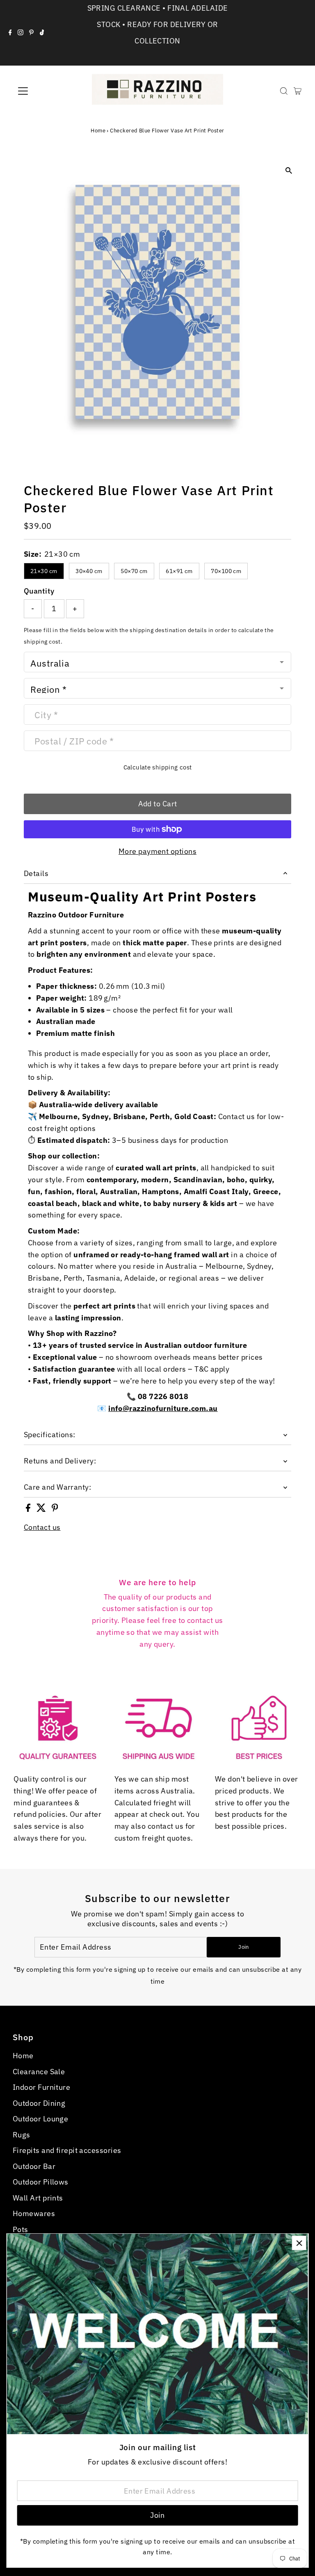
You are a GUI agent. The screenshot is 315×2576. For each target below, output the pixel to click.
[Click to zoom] (289, 170)
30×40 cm (89, 571)
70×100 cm (226, 571)
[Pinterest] (31, 33)
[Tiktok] (42, 33)
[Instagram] (21, 33)
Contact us (42, 1527)
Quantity (39, 591)
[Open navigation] (47, 91)
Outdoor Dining (39, 2103)
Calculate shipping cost (158, 767)
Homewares (34, 2213)
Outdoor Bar (34, 2166)
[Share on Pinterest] (55, 1509)
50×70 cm (134, 571)
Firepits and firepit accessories (67, 2150)
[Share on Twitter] (42, 1509)
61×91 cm (179, 571)
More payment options (157, 851)
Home (98, 131)
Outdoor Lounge (40, 2119)
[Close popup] (299, 2243)
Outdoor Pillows (41, 2182)
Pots (21, 2229)
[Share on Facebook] (29, 1509)
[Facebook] (10, 33)
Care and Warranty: (57, 1487)
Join (243, 1947)
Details (36, 873)
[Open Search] (284, 91)
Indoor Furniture (41, 2087)
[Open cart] (298, 91)
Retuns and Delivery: (60, 1461)
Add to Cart (158, 804)
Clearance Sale (39, 2072)
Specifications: (50, 1435)
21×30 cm (44, 571)
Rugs (22, 2135)
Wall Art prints (38, 2198)
